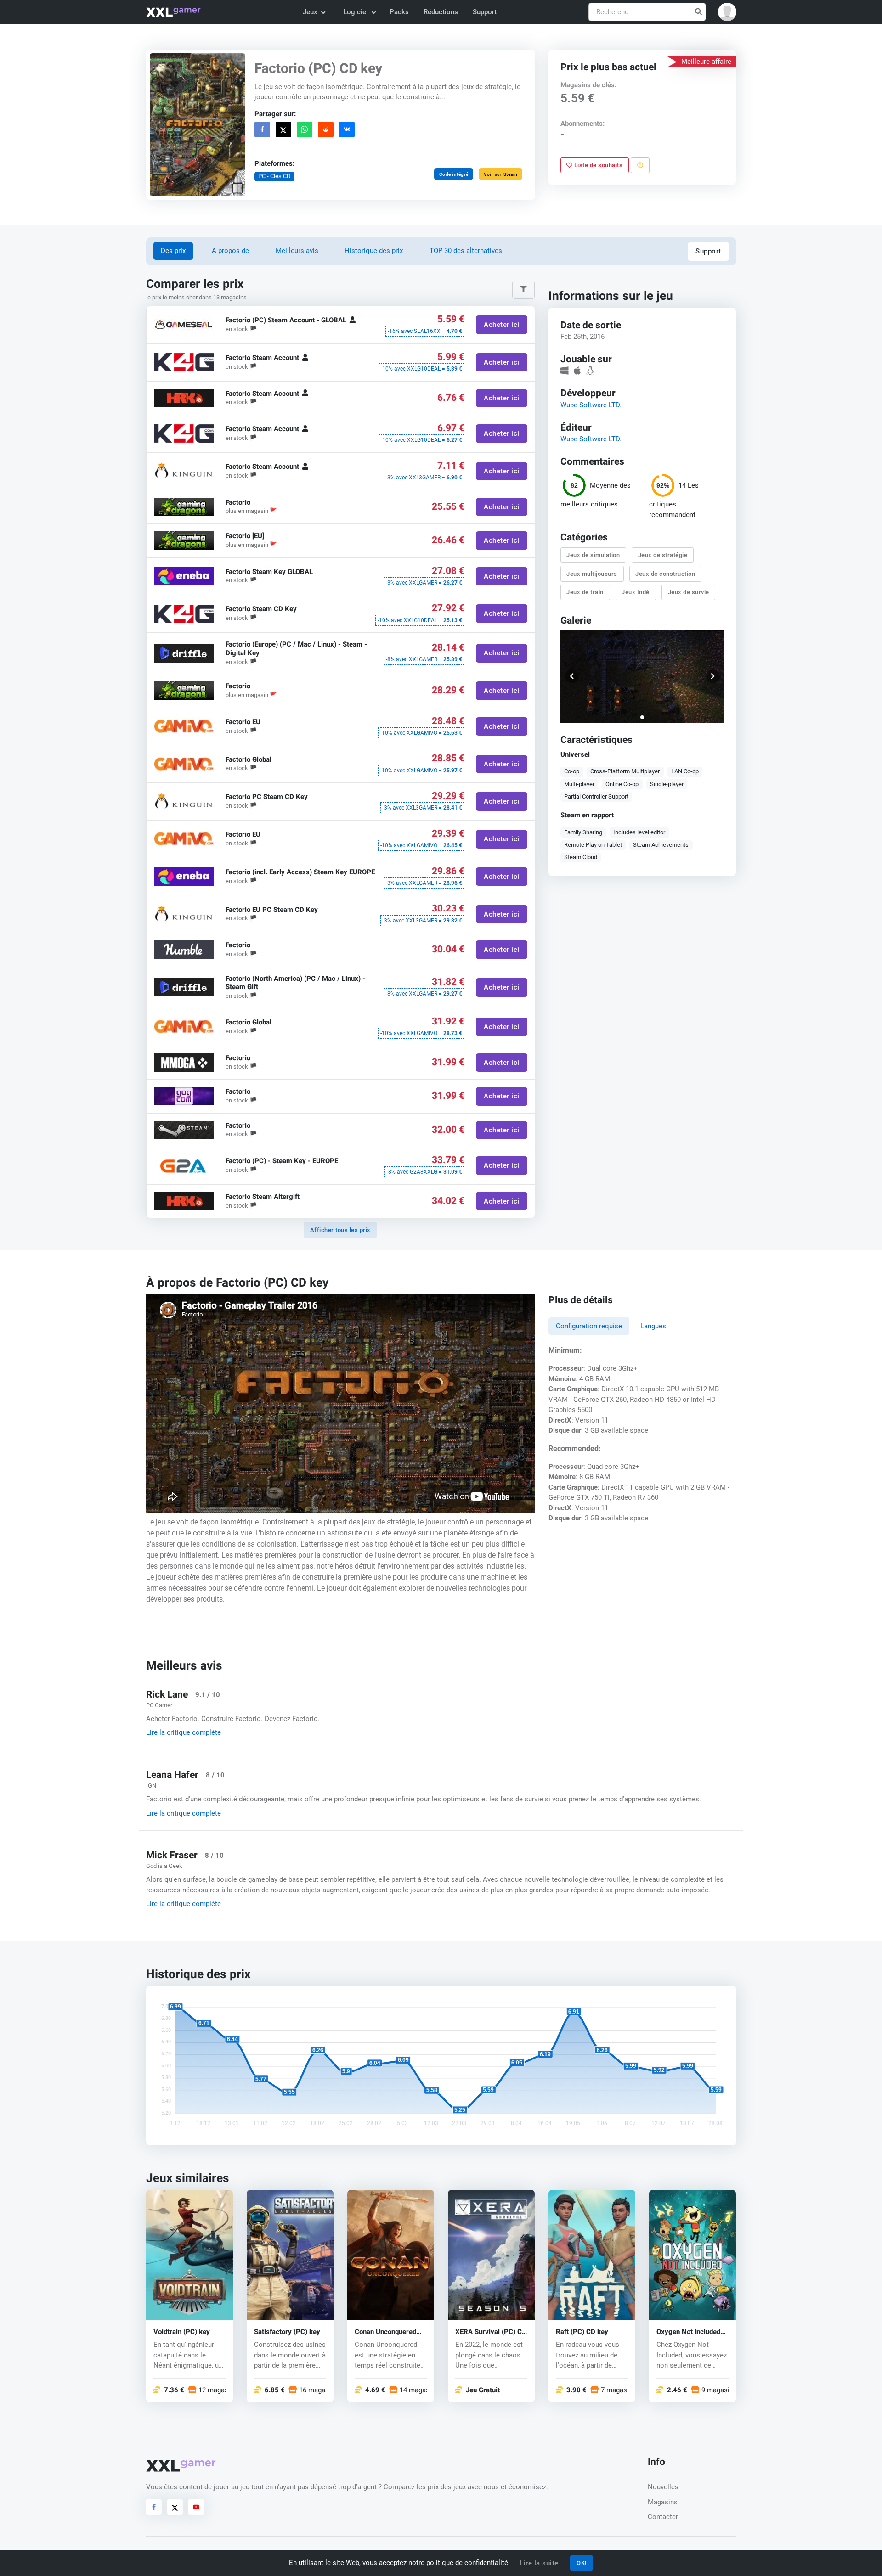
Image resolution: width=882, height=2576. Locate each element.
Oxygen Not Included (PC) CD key (688, 2331)
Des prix (173, 251)
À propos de (230, 251)
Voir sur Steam (500, 174)
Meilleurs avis (297, 251)
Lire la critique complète (184, 1732)
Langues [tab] (653, 1326)
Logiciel (356, 12)
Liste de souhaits (598, 165)
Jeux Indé (636, 592)
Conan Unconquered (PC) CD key (385, 2331)
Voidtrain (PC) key (182, 2331)
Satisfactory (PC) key (287, 2331)
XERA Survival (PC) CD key (491, 2331)
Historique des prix (374, 251)
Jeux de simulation (594, 555)
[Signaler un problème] (640, 165)
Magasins (663, 2502)
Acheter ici (502, 325)
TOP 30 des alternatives (466, 251)
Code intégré (453, 174)
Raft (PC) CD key (582, 2331)
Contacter (663, 2517)
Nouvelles (663, 2487)
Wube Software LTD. (591, 405)
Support (485, 12)
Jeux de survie (689, 592)
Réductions (441, 12)
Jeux (310, 12)
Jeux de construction (666, 573)
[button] (727, 12)
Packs (399, 12)
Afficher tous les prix (340, 1230)
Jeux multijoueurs (592, 573)
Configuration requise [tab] (589, 1326)
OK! (582, 2563)
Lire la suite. (540, 2563)
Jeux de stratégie (663, 555)
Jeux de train (585, 592)
